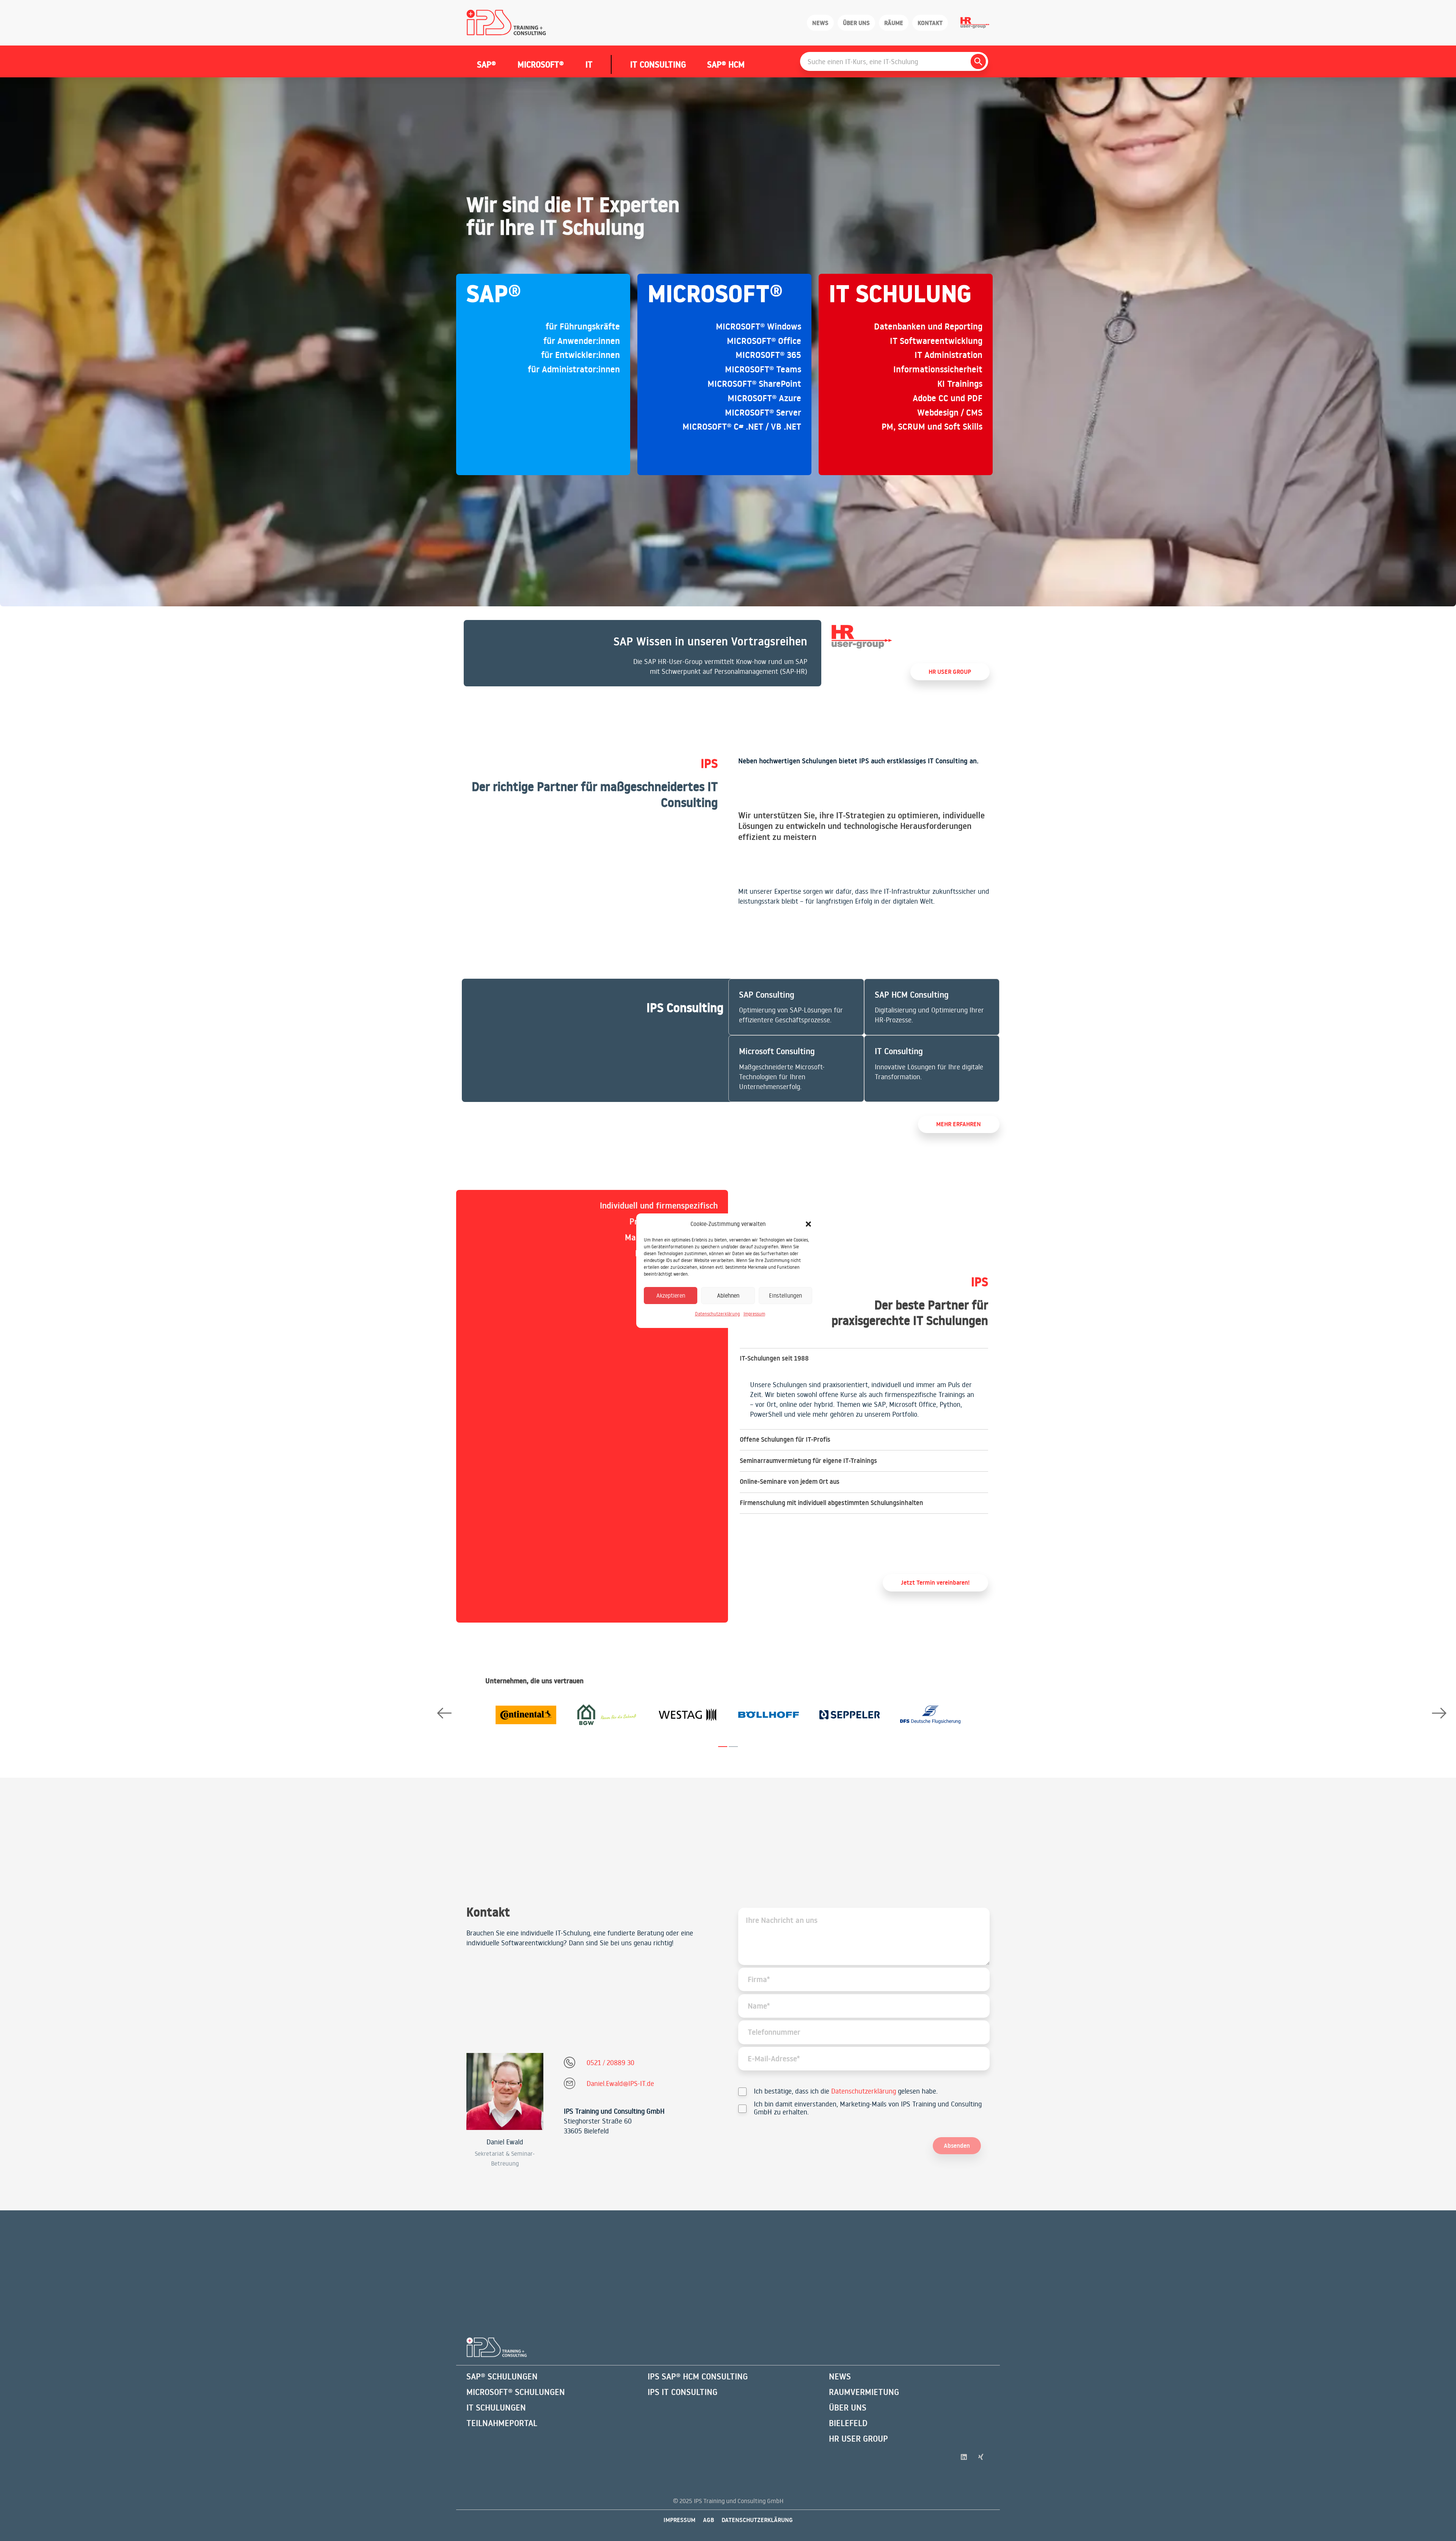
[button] (808, 1224)
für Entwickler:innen (581, 355)
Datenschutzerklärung (717, 1314)
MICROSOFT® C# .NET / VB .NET (742, 427)
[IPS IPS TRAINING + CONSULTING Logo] (506, 23)
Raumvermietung (864, 2392)
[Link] (642, 653)
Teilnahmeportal (502, 2423)
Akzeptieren (671, 1295)
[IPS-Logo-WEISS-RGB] (497, 2347)
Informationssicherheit (938, 369)
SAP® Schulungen (502, 2376)
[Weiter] (1439, 1713)
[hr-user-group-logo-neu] (862, 637)
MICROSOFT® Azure (764, 398)
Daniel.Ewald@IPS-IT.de (620, 2083)
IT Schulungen (496, 2408)
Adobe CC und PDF (948, 398)
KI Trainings (960, 384)
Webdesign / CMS (950, 413)
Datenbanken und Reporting (928, 326)
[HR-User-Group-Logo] (975, 23)
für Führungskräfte (583, 326)
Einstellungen (785, 1295)
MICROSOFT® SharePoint (754, 384)
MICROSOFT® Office (764, 341)
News (840, 2376)
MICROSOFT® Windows (759, 326)
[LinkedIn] (964, 2457)
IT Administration (948, 355)
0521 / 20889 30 (610, 2062)
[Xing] (981, 2457)
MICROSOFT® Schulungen (516, 2392)
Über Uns (848, 2408)
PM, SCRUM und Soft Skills (932, 427)
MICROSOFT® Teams (763, 369)
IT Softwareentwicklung (936, 341)
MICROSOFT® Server (763, 413)
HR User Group (858, 2439)
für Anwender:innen (582, 341)
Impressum (754, 1314)
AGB (708, 2520)
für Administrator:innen (574, 369)
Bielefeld (848, 2423)
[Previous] (444, 1713)
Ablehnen (728, 1295)
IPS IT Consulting (682, 2392)
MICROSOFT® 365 (768, 355)
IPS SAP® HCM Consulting (698, 2376)
